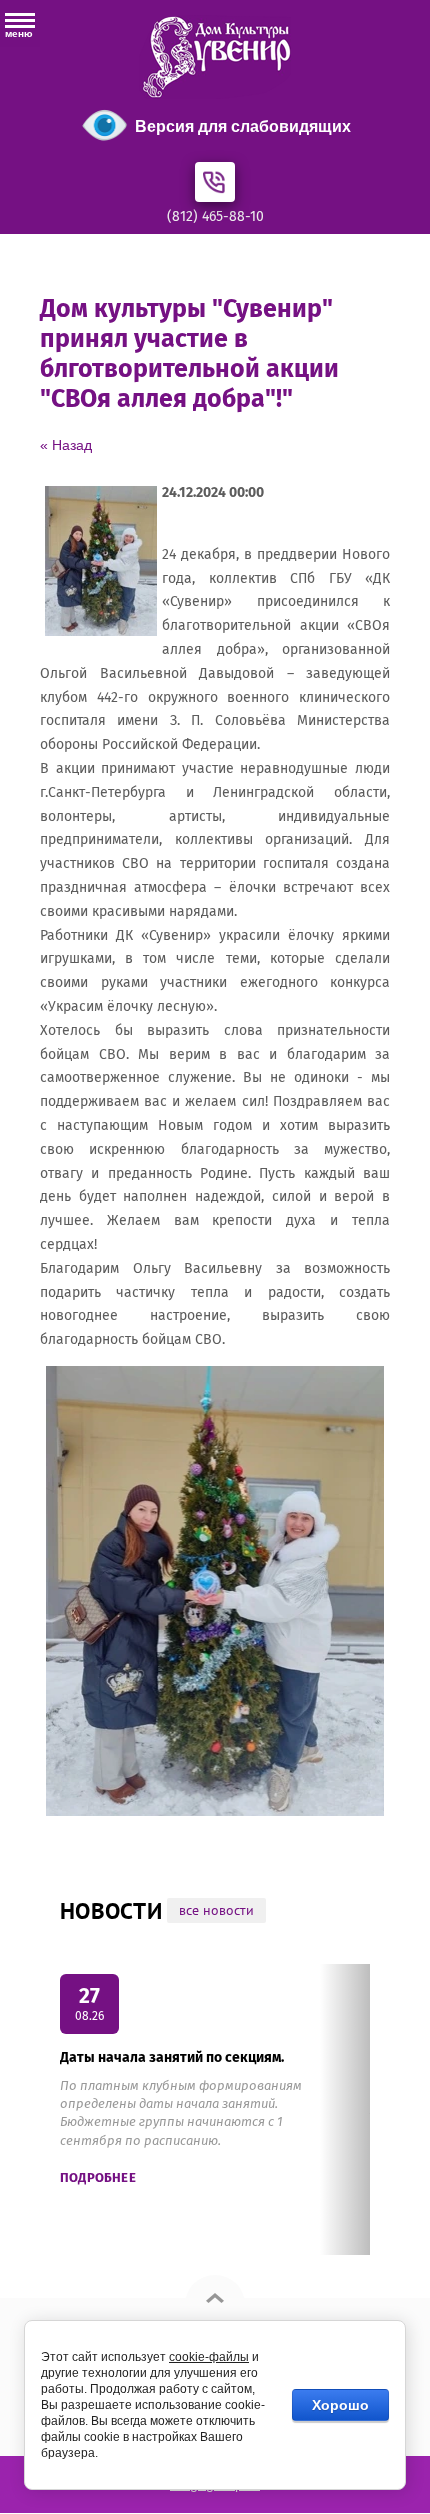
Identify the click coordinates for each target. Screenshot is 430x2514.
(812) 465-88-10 (215, 216)
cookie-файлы (209, 2357)
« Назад (66, 445)
